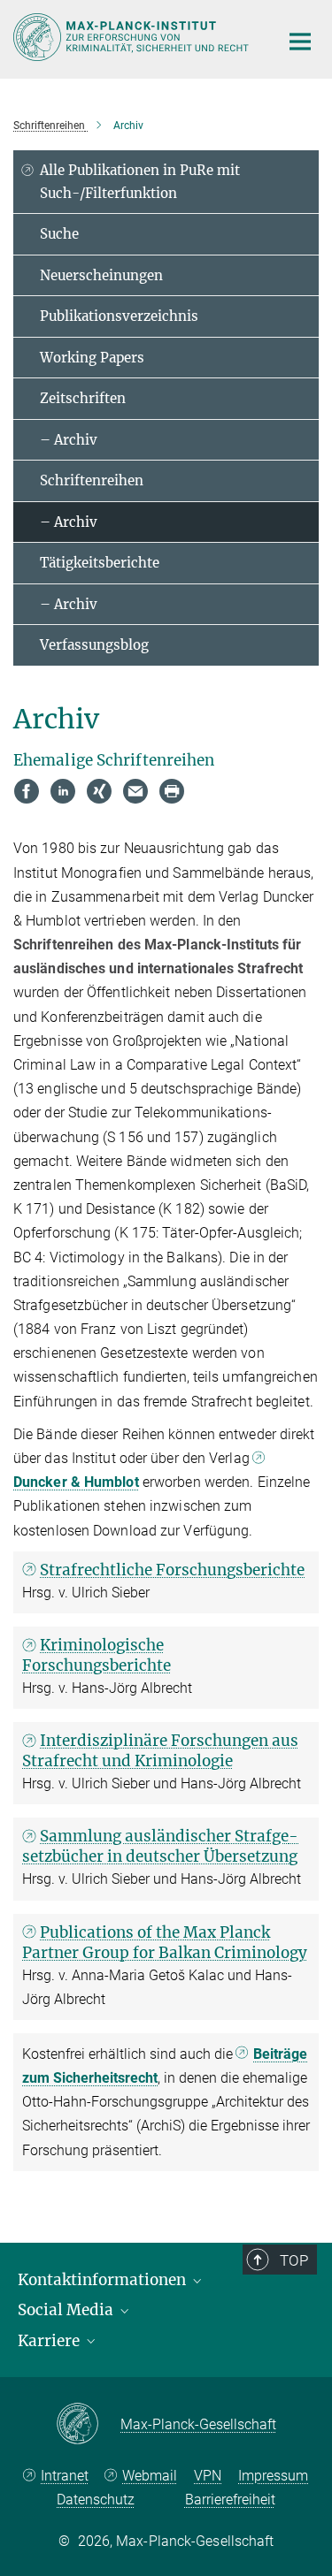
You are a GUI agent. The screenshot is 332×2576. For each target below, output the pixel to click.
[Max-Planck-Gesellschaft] (88, 2425)
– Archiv (69, 440)
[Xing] (99, 791)
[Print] (172, 791)
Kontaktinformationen (104, 2280)
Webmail (150, 2476)
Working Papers (92, 358)
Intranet (65, 2476)
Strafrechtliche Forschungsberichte (172, 1570)
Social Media (67, 2310)
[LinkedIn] (63, 791)
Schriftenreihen (92, 480)
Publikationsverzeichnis (119, 316)
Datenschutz (96, 2500)
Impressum (273, 2476)
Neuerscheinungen (101, 275)
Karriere (50, 2341)
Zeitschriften (83, 398)
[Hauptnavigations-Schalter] (300, 42)
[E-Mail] (135, 791)
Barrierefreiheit (230, 2500)
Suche (59, 234)
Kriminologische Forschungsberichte (97, 1655)
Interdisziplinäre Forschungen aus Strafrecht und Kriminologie (160, 1751)
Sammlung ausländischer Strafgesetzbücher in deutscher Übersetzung (160, 1846)
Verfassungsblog (94, 645)
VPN (208, 2476)
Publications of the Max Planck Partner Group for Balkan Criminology (165, 1943)
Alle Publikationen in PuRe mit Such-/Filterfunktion (140, 182)
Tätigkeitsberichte (100, 563)
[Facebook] (27, 791)
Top (294, 2260)
